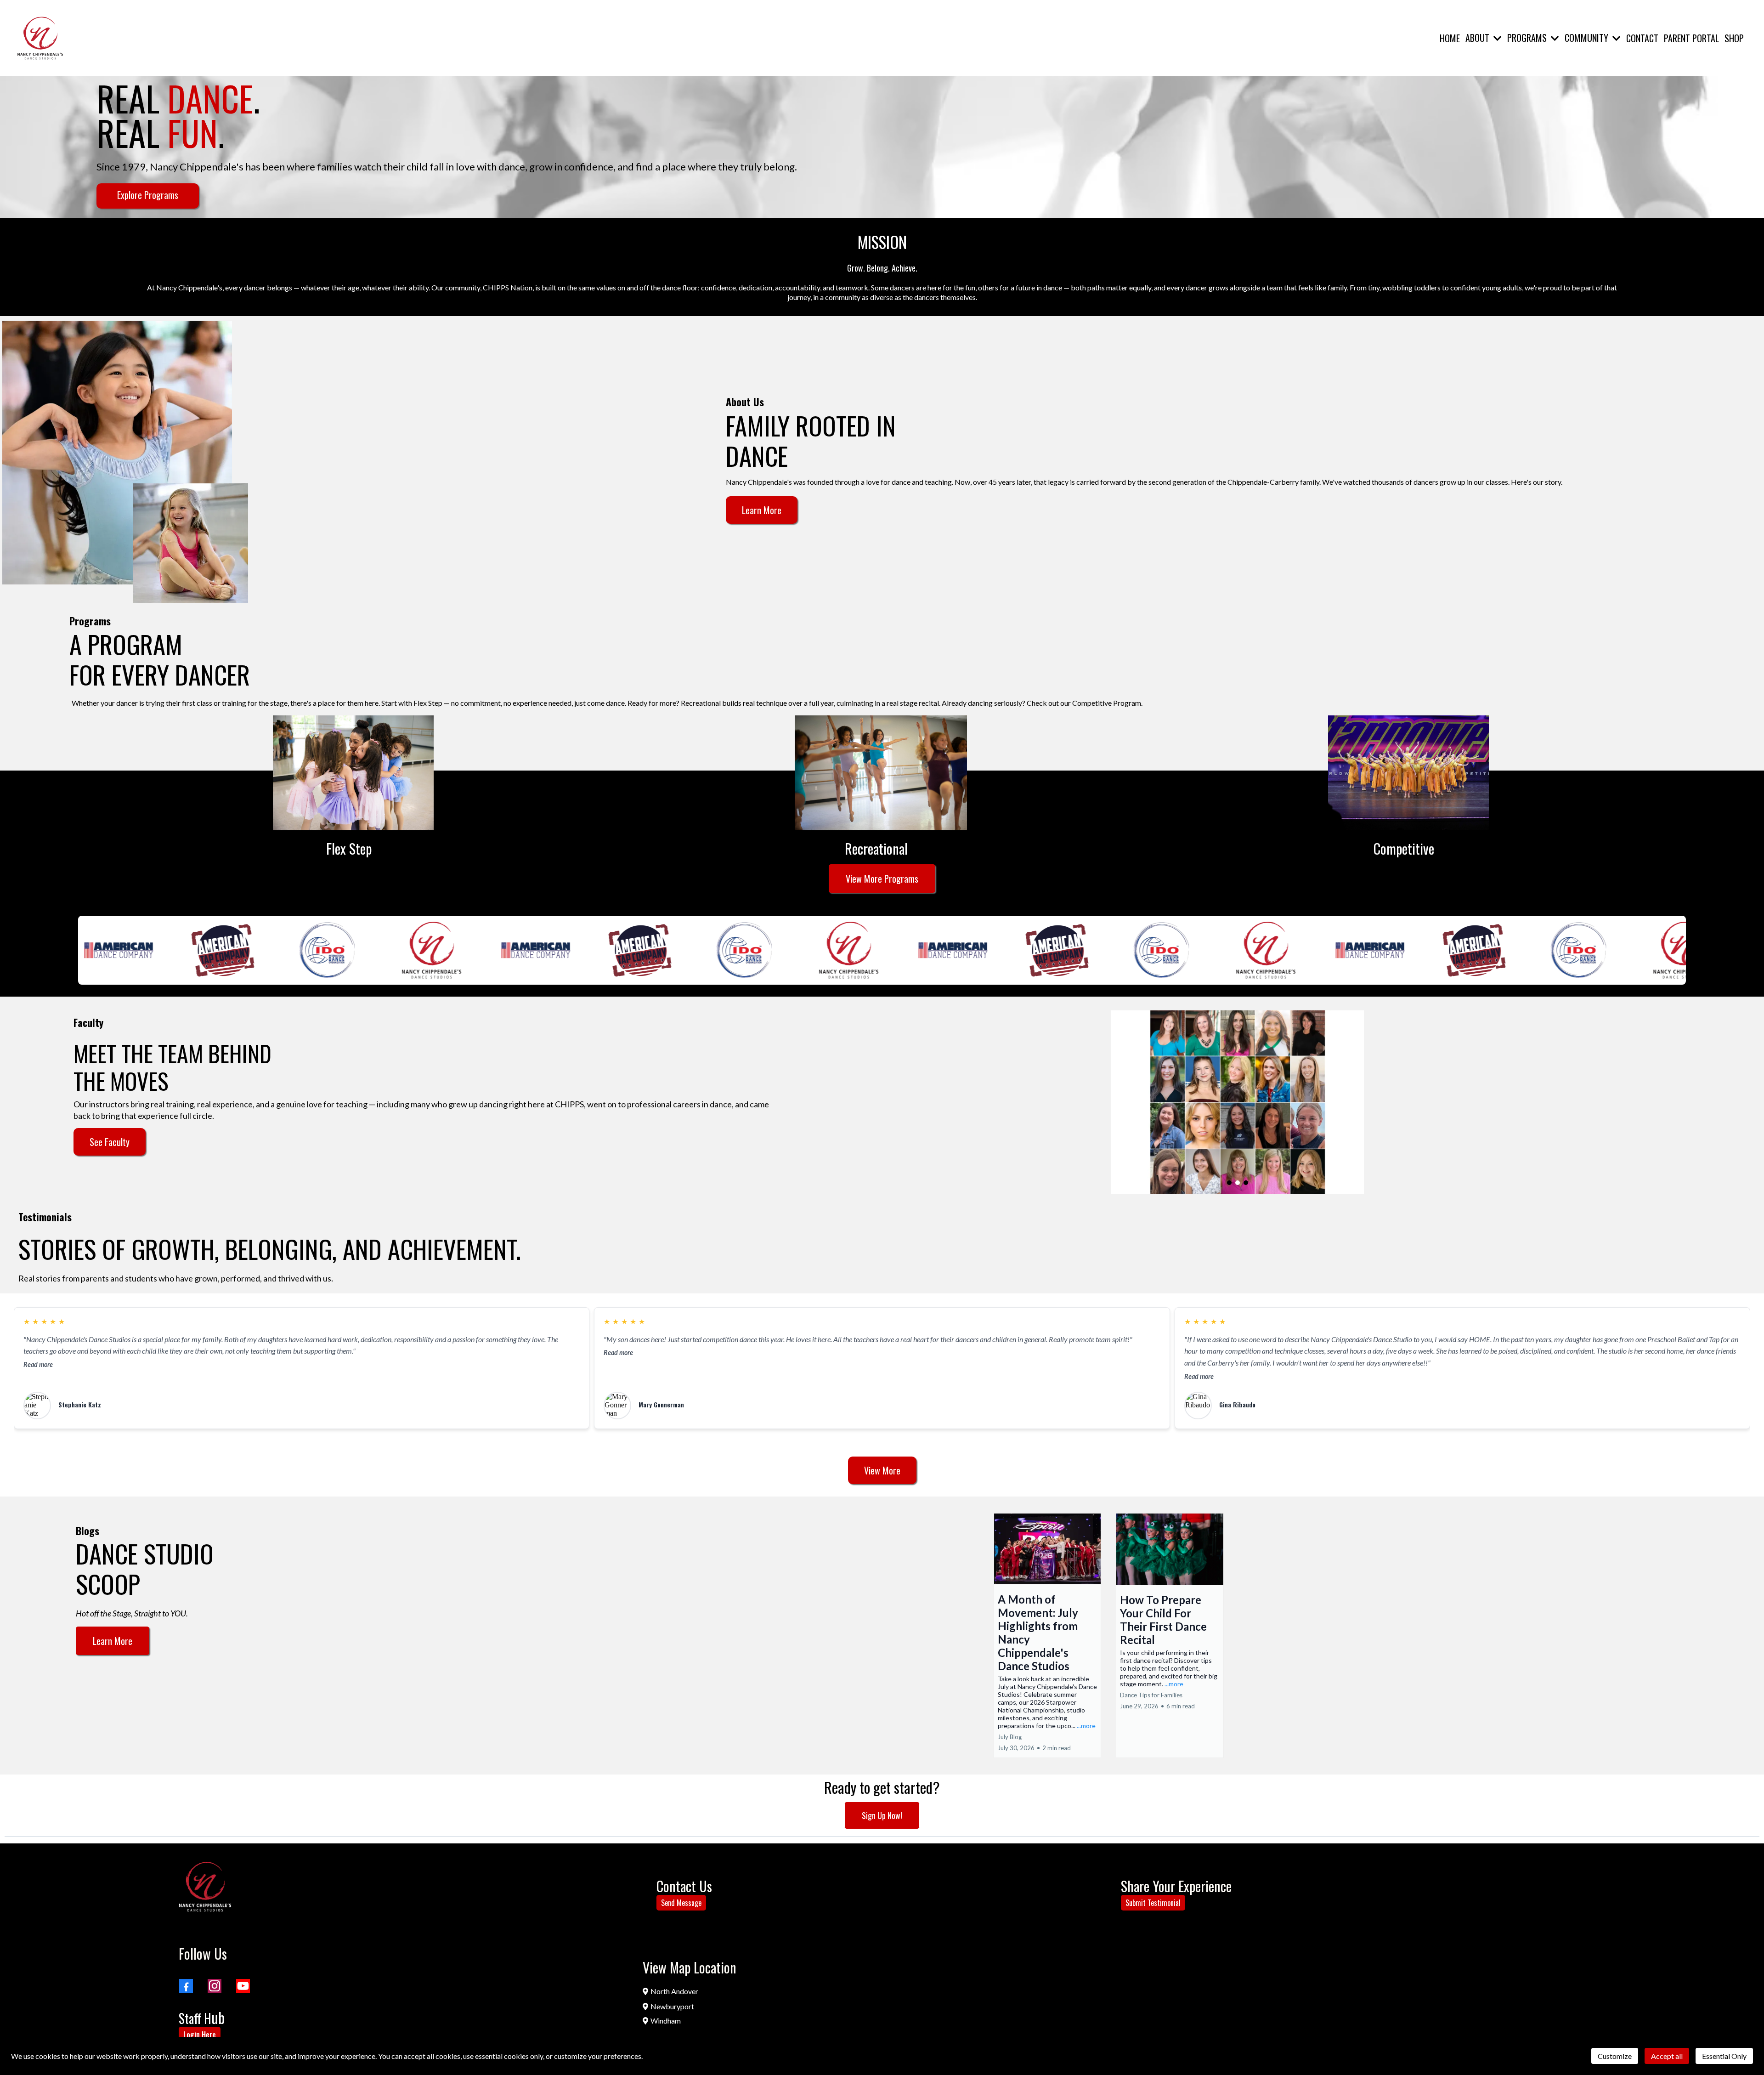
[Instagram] (215, 1986)
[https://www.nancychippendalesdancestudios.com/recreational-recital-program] (881, 773)
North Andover (674, 1991)
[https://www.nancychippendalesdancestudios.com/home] (40, 38)
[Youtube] (243, 1986)
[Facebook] (186, 1986)
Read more (38, 1364)
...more (1086, 1726)
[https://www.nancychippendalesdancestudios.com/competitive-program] (1408, 773)
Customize (1615, 2056)
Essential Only (1724, 2056)
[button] (1497, 38)
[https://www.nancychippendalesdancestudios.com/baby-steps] (353, 773)
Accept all (1667, 2056)
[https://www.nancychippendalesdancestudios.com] (205, 1887)
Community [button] (1588, 38)
